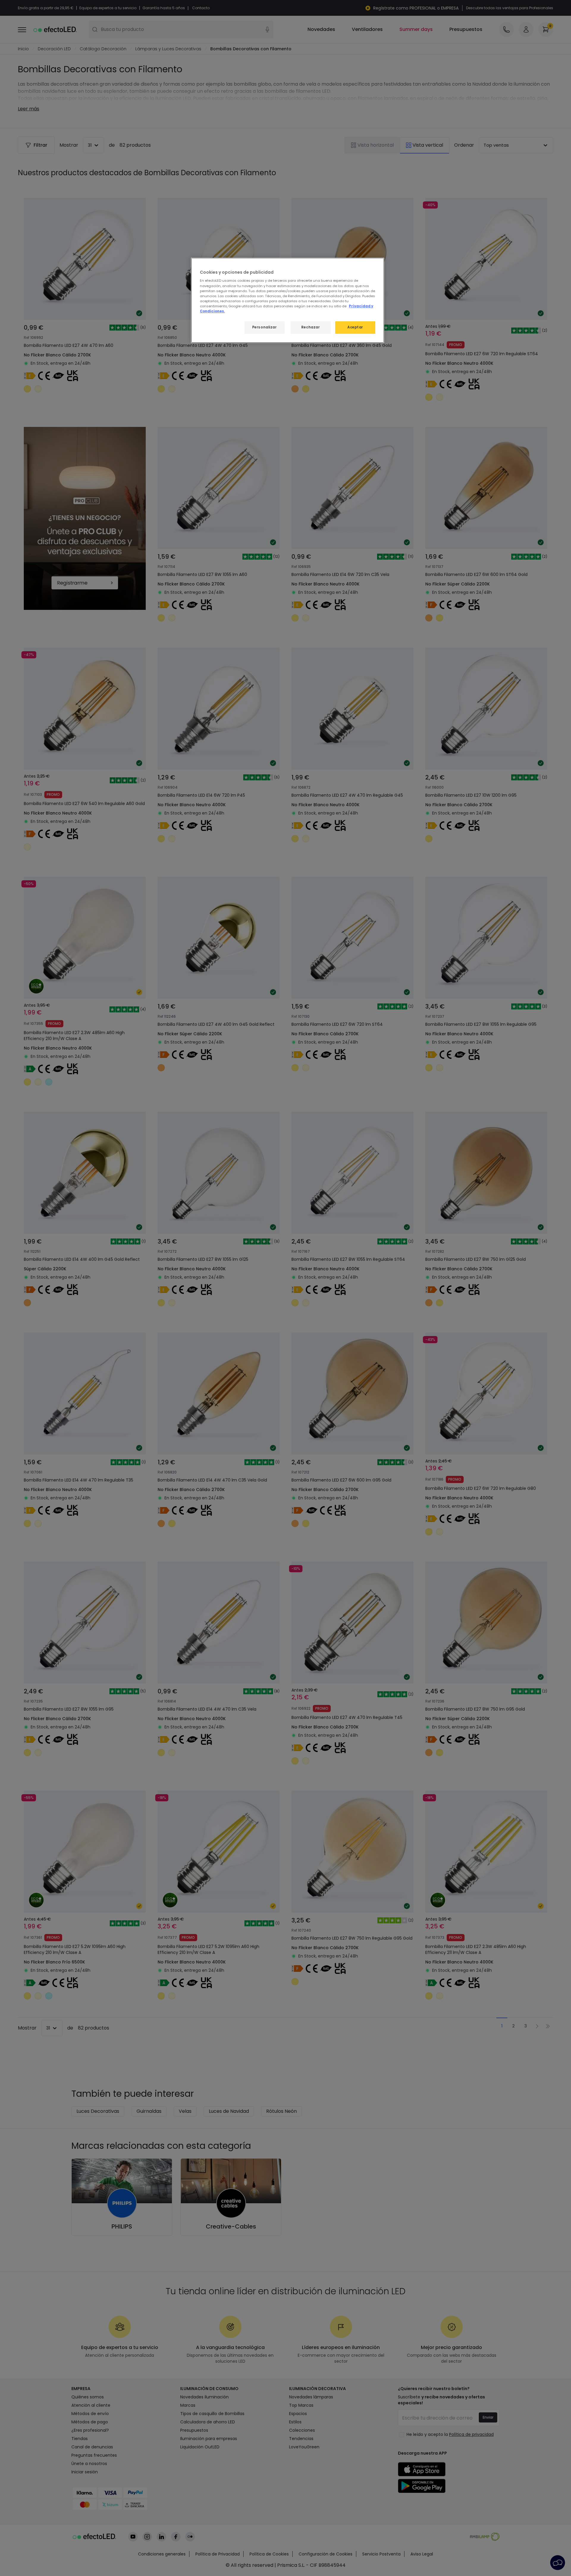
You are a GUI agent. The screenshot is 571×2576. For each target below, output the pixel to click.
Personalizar (265, 327)
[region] (288, 300)
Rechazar (311, 327)
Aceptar (355, 327)
